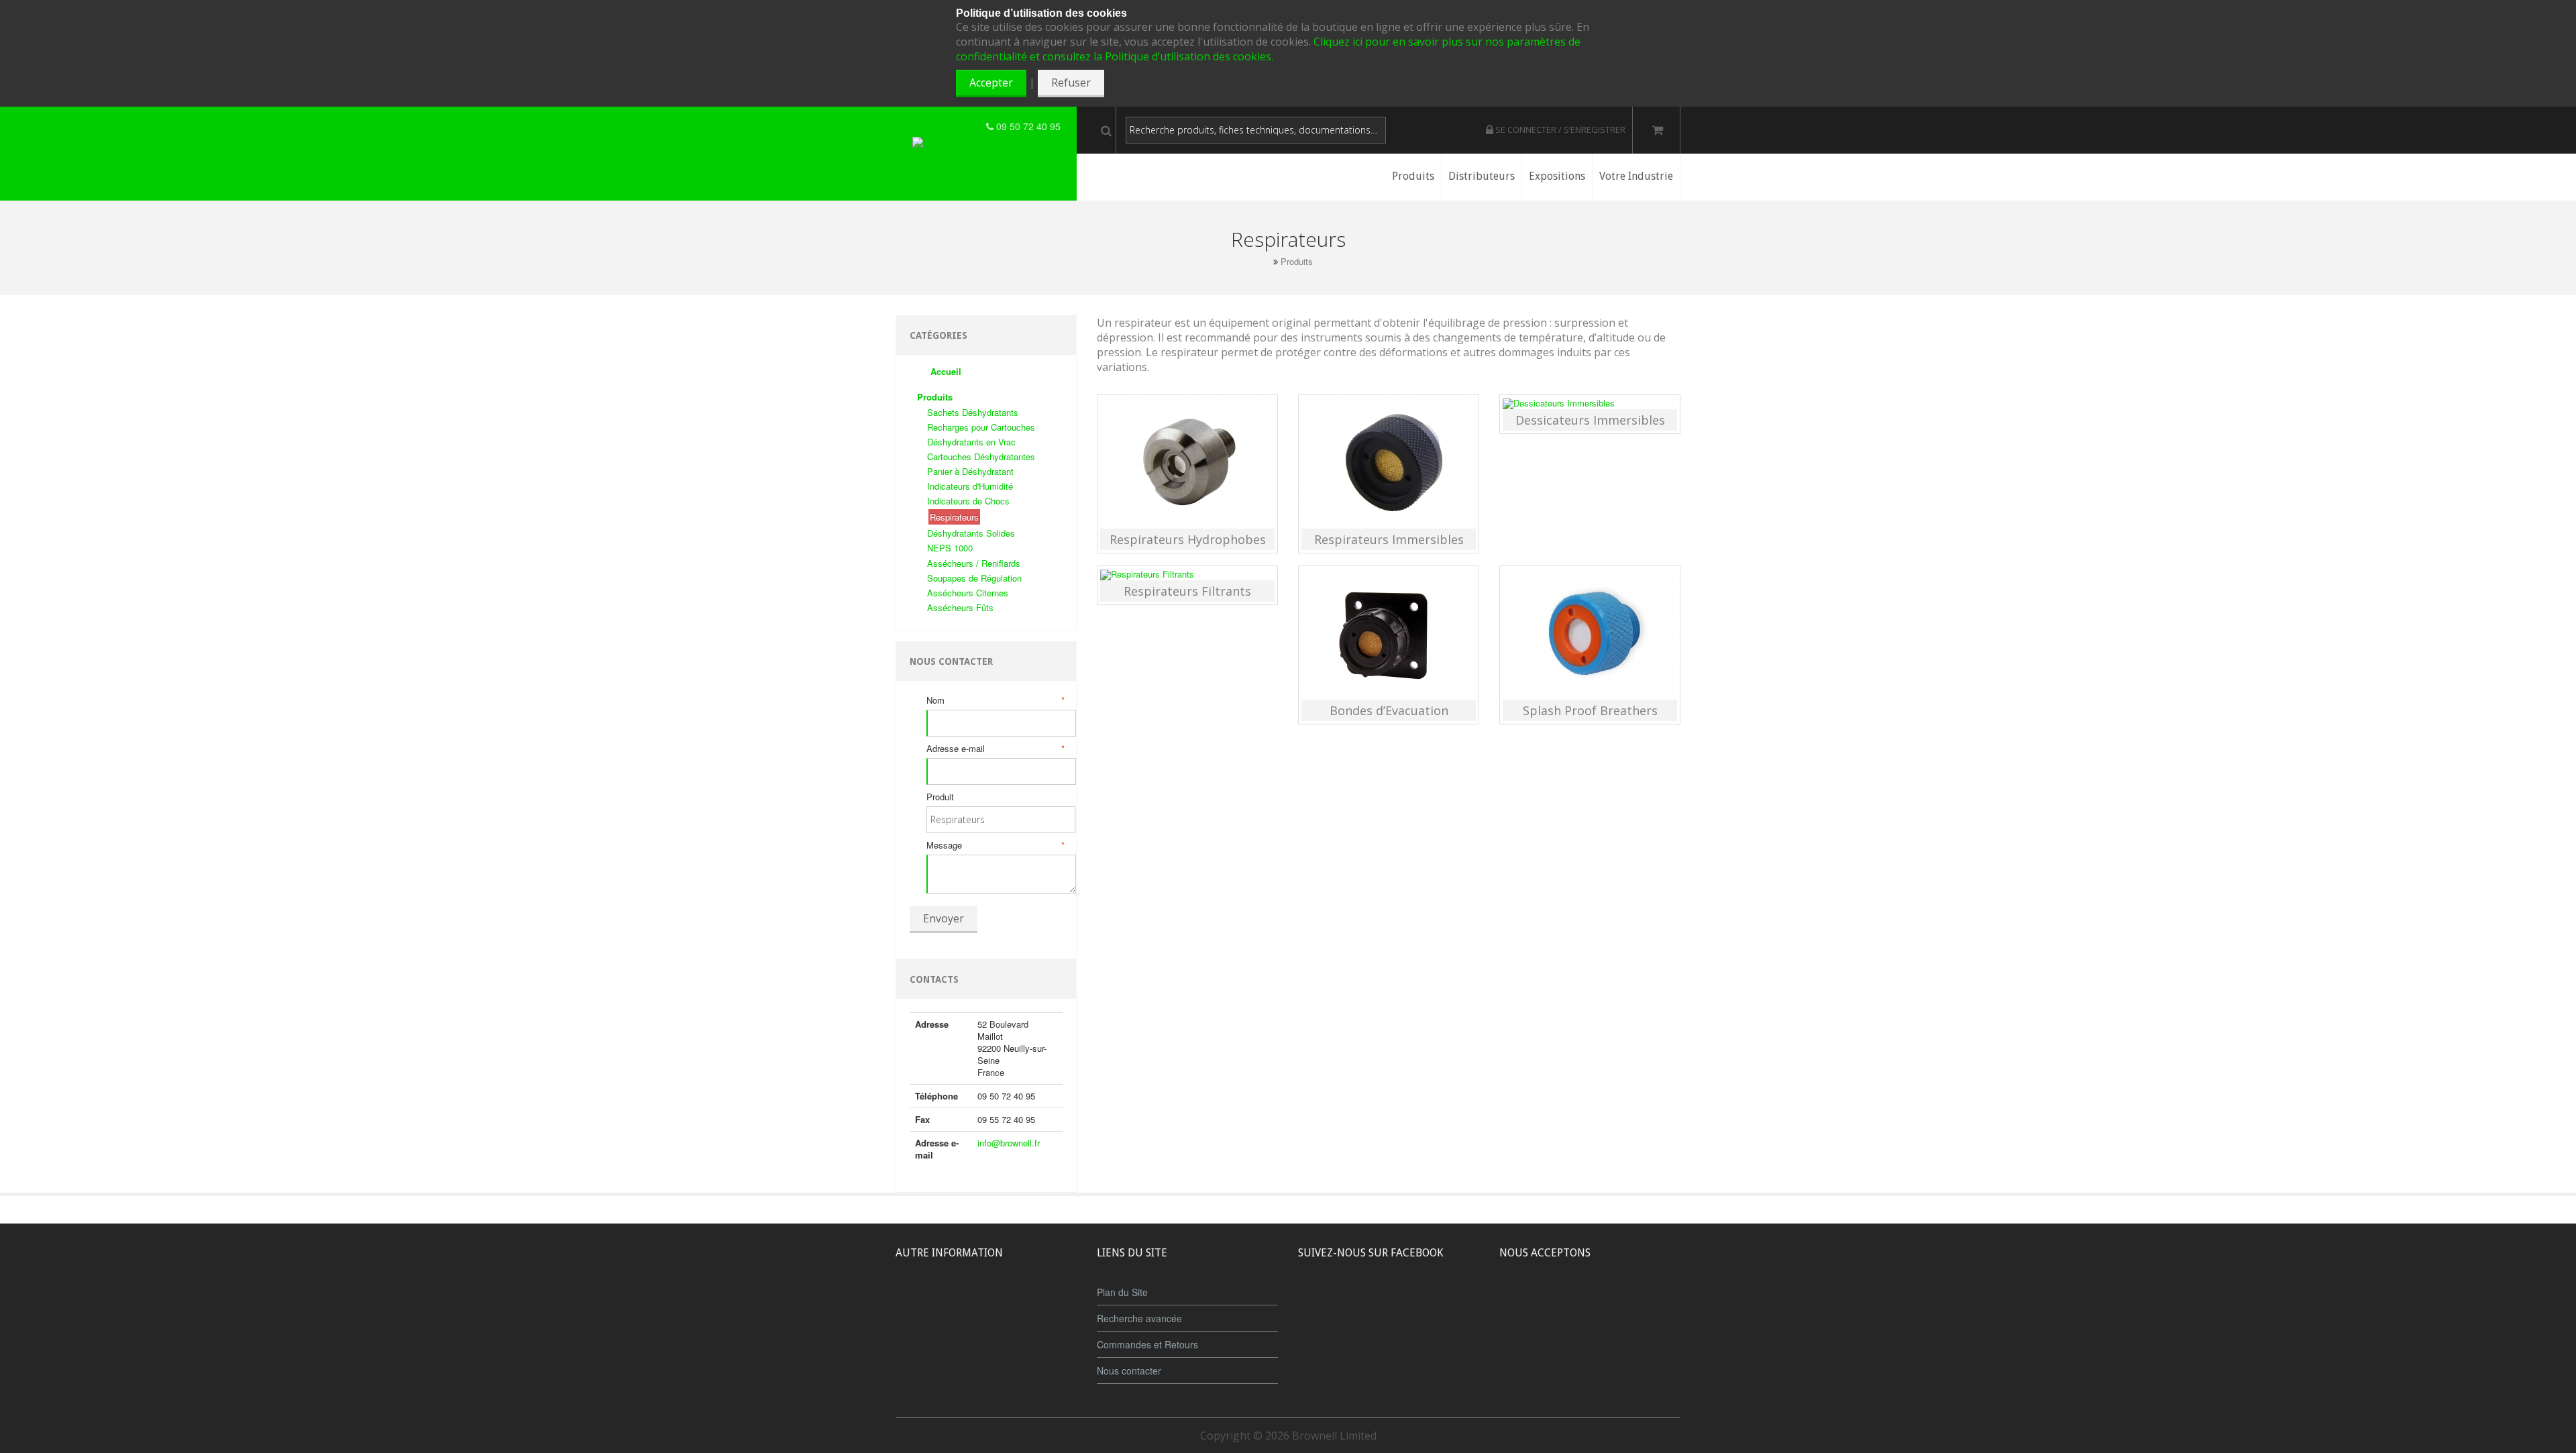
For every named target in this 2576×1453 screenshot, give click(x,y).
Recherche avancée (1139, 1318)
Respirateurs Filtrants (1187, 591)
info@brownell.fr (1009, 1143)
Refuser (1071, 83)
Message (995, 845)
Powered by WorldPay (1590, 1338)
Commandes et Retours (1147, 1344)
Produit (940, 797)
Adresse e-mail (995, 749)
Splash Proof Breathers (1590, 710)
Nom (995, 700)
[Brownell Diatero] (949, 126)
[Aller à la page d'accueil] (1265, 261)
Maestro (1608, 1303)
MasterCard (1528, 1303)
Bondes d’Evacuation (1389, 710)
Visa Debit (1651, 1303)
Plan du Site (1122, 1292)
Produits (1297, 262)
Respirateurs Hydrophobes (1188, 539)
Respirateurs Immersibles (1389, 539)
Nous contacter (1129, 1370)
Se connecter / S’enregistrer (1559, 129)
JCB (1568, 1303)
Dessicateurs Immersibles (1590, 420)
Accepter (991, 83)
